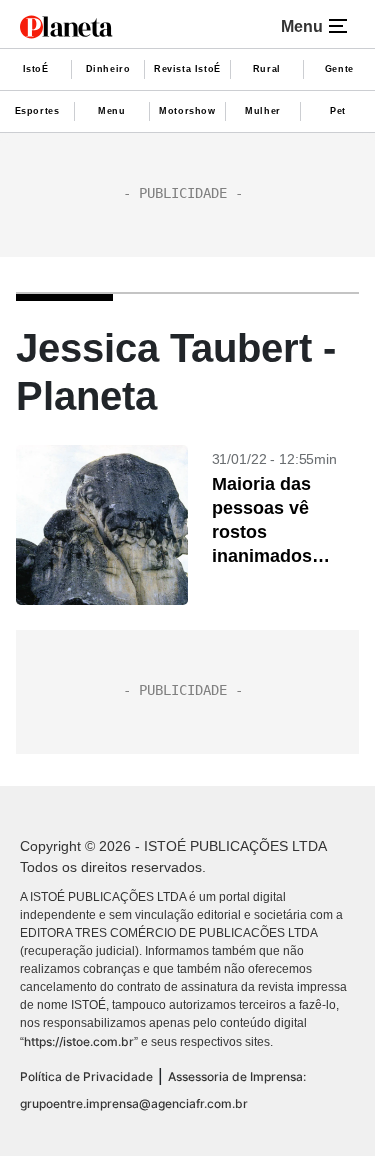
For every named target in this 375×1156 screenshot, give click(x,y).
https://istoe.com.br (79, 1041)
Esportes (37, 111)
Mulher (263, 111)
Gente (339, 69)
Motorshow (187, 111)
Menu (111, 111)
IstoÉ (36, 69)
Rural (267, 69)
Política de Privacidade (86, 1076)
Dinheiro (108, 69)
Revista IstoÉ (187, 69)
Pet (338, 111)
